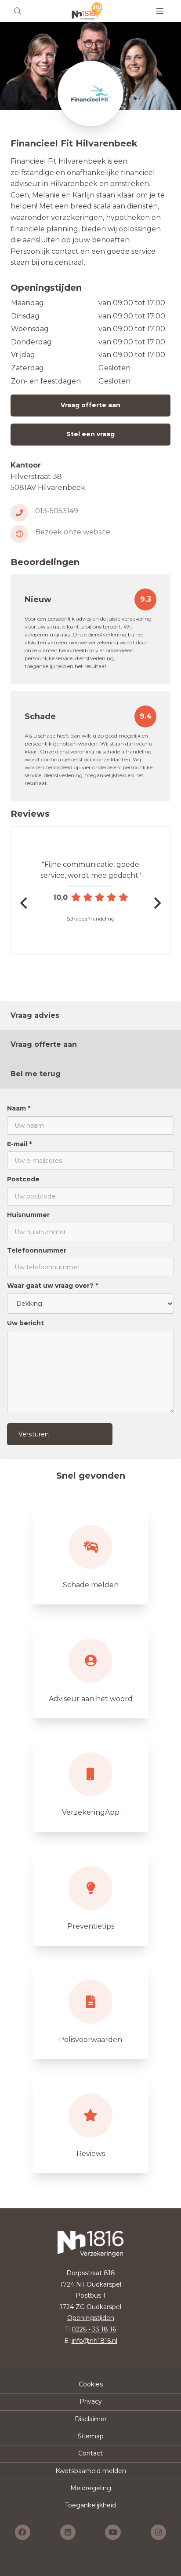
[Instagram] (158, 2532)
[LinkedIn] (68, 2532)
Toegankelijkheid (90, 2505)
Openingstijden (91, 2318)
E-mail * (19, 1144)
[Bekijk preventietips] (90, 1897)
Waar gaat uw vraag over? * (52, 1286)
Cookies (91, 2384)
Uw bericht (25, 1323)
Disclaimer (91, 2419)
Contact (90, 2453)
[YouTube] (113, 2532)
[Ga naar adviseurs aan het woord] (90, 1670)
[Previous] (25, 903)
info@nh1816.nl (94, 2341)
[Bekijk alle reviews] (90, 2124)
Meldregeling (91, 2488)
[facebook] (23, 2532)
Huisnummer (28, 1215)
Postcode (23, 1179)
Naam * (19, 1108)
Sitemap (91, 2436)
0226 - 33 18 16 (94, 2329)
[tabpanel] (90, 1274)
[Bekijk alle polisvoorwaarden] (90, 2010)
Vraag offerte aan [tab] (44, 1044)
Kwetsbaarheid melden (91, 2471)
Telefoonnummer (37, 1250)
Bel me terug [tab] (36, 1074)
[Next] (156, 903)
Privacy (91, 2401)
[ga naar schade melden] (90, 1556)
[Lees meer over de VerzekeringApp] (90, 1783)
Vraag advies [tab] (35, 1015)
